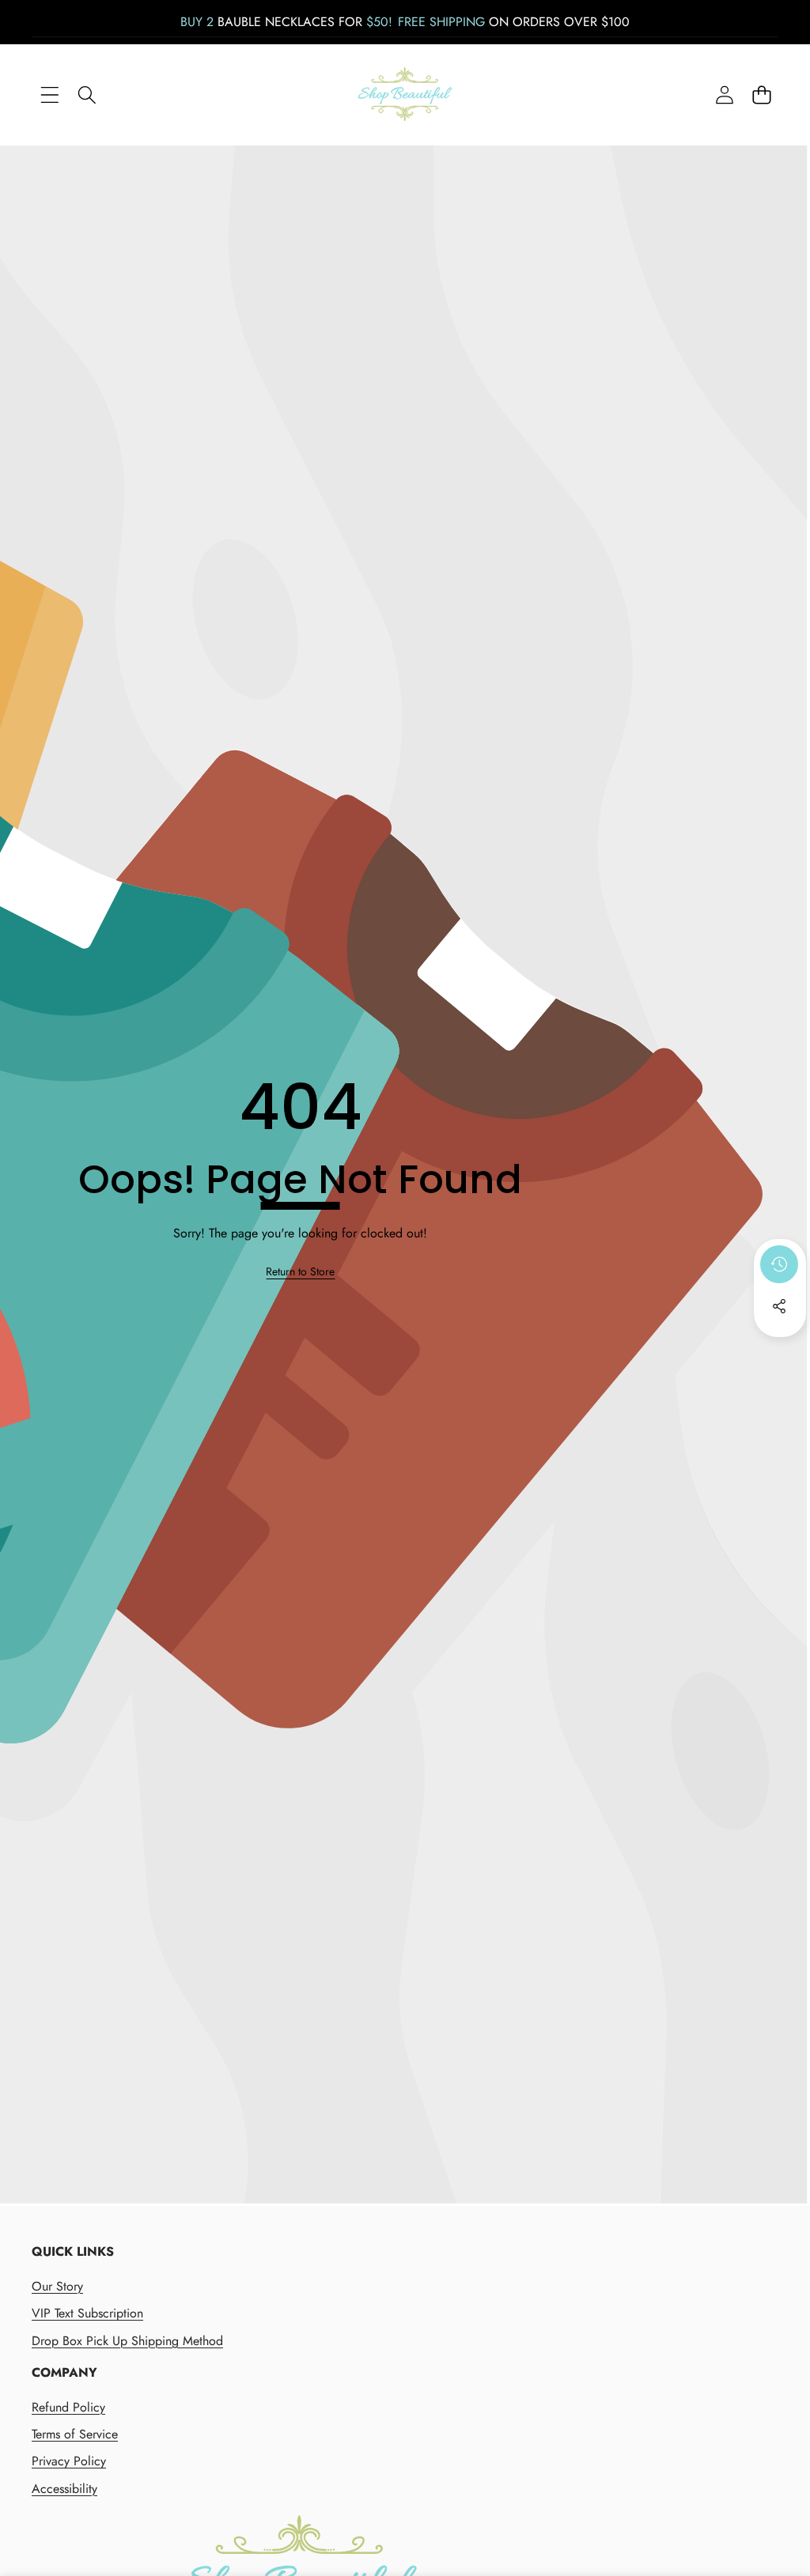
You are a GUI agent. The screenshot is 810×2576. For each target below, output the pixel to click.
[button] (761, 95)
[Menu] (49, 95)
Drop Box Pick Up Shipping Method (127, 2341)
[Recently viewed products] (779, 1264)
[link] (300, 1272)
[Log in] (724, 95)
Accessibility (64, 2489)
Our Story (57, 2286)
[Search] (87, 95)
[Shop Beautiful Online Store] (405, 94)
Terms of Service (75, 2434)
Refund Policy (68, 2407)
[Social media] (779, 1306)
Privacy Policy (69, 2461)
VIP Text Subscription (87, 2313)
